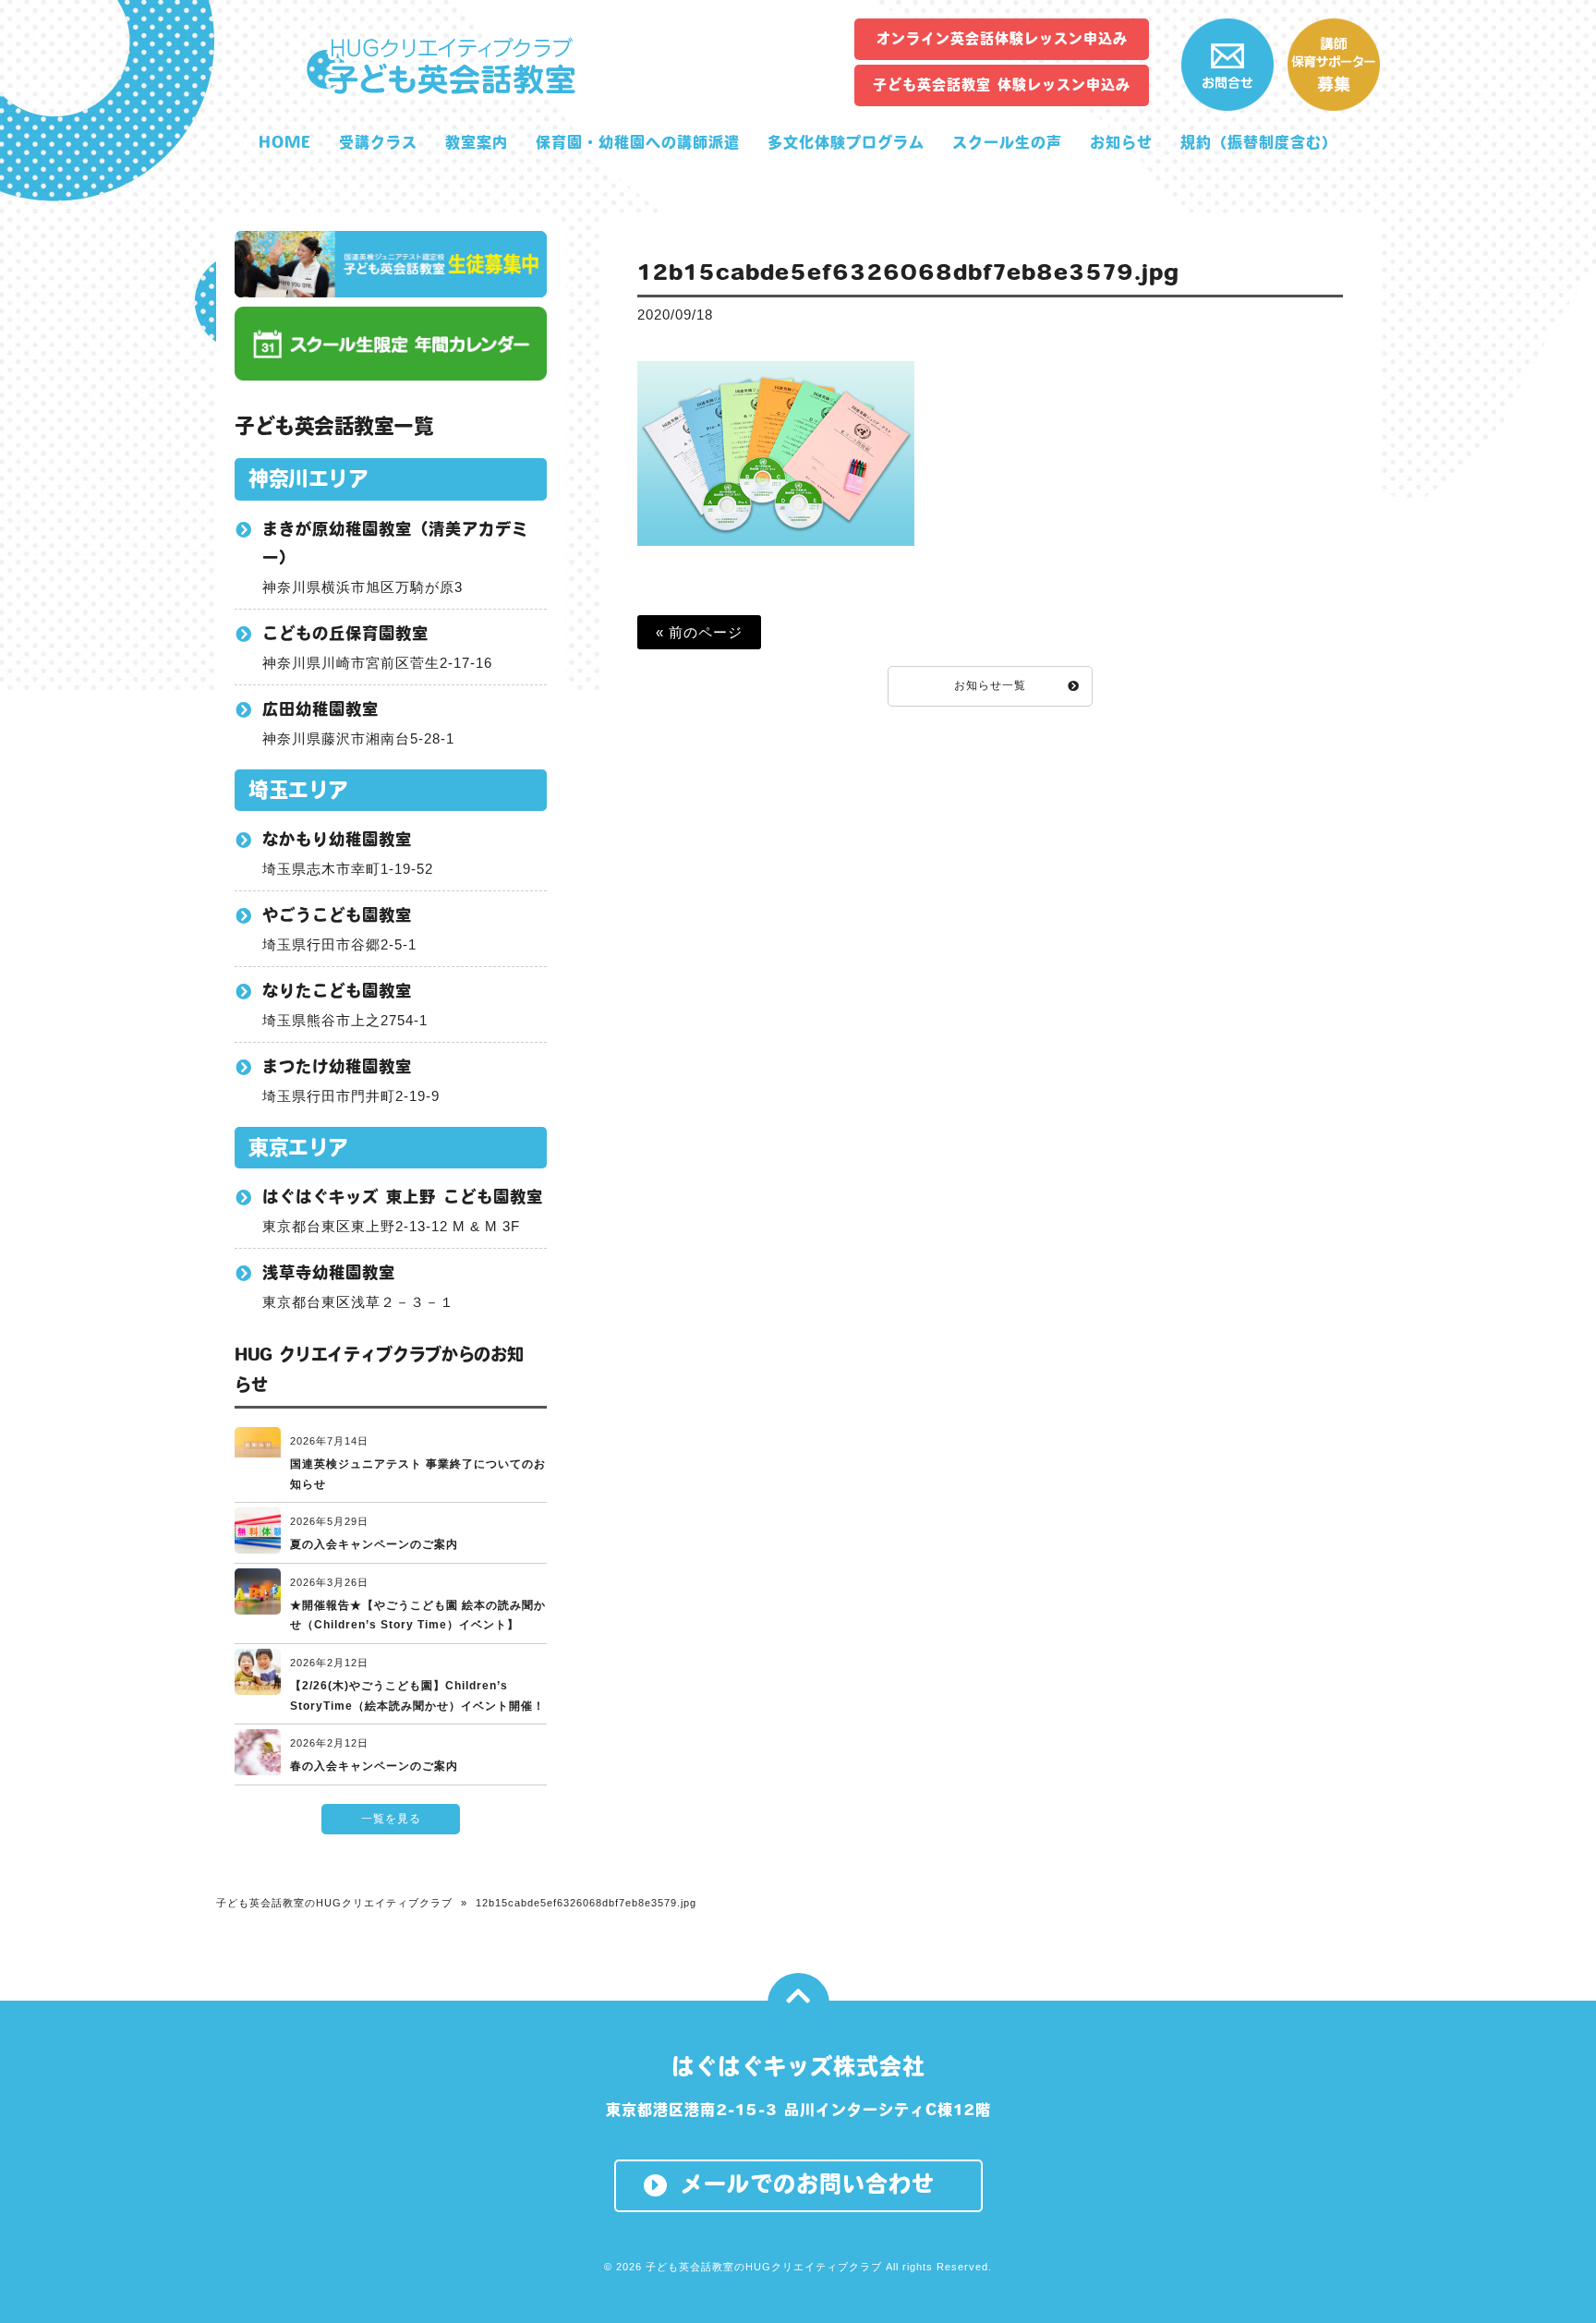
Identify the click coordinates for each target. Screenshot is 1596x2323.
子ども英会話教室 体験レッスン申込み (1002, 85)
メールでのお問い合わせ (808, 2184)
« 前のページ (699, 632)
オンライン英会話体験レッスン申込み (1002, 38)
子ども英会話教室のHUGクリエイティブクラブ (334, 1903)
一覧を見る (391, 1819)
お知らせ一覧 (990, 685)
